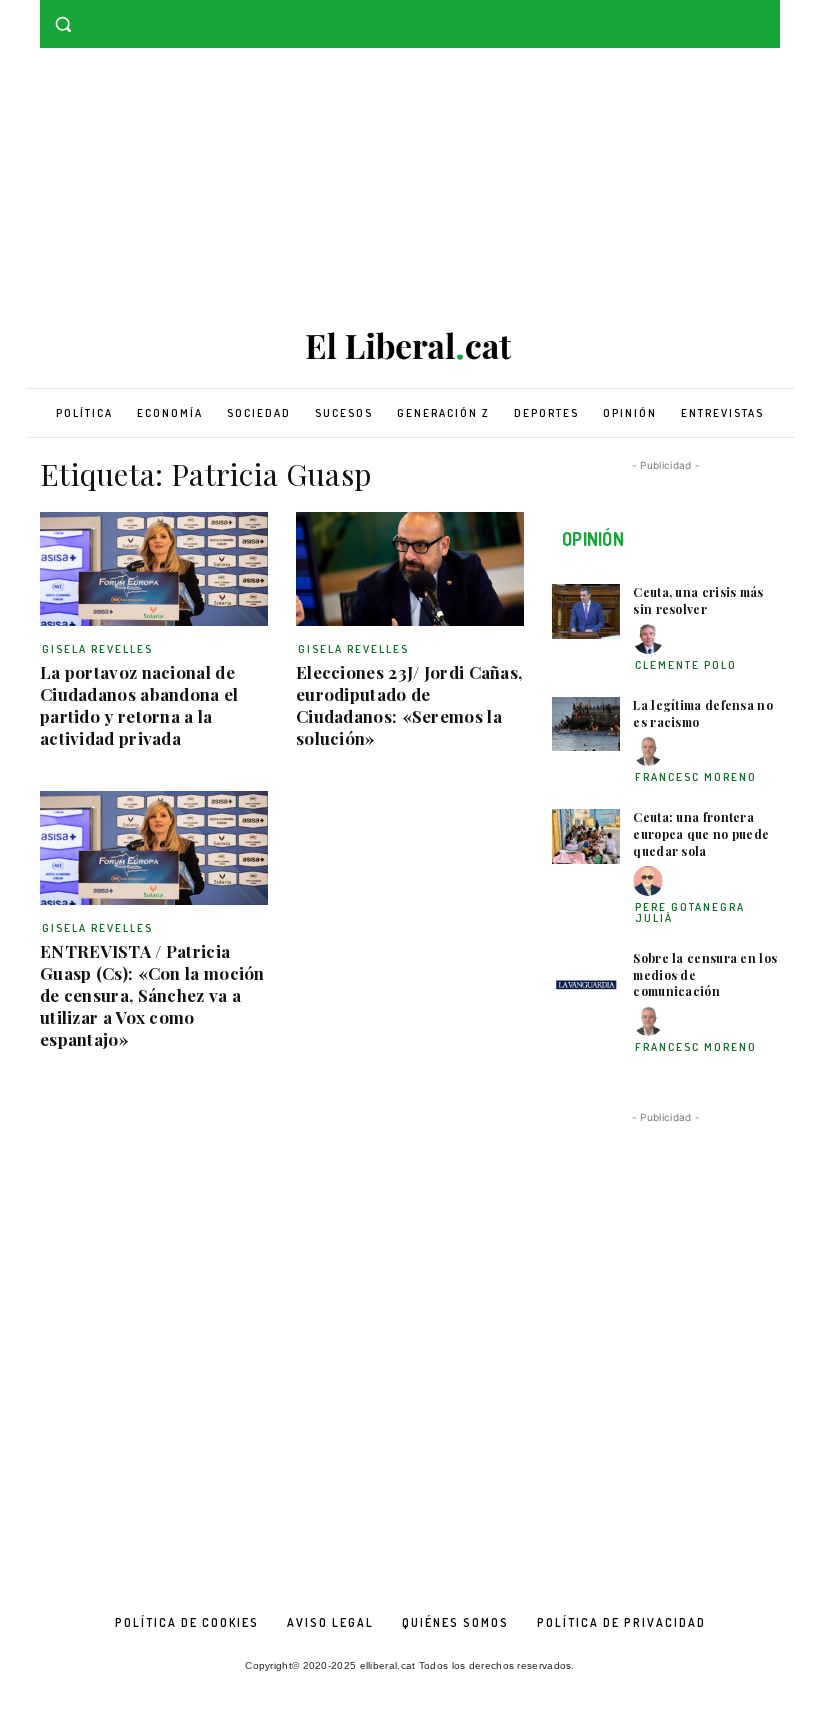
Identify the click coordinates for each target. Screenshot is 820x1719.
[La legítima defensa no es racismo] (586, 724)
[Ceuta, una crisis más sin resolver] (586, 611)
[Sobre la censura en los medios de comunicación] (586, 977)
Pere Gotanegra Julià (690, 912)
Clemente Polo (686, 665)
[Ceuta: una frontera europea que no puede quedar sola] (586, 836)
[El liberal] (410, 346)
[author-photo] (651, 639)
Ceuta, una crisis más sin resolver (698, 600)
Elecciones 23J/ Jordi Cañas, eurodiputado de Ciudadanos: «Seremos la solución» (409, 705)
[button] (63, 24)
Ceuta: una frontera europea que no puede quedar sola (701, 834)
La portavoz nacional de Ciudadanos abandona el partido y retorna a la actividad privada (139, 705)
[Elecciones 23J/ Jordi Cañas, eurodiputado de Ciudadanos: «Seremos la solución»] (410, 569)
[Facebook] (740, 14)
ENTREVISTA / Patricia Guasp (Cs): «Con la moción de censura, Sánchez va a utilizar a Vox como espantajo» (152, 995)
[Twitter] (768, 14)
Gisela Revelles (97, 649)
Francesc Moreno (696, 777)
